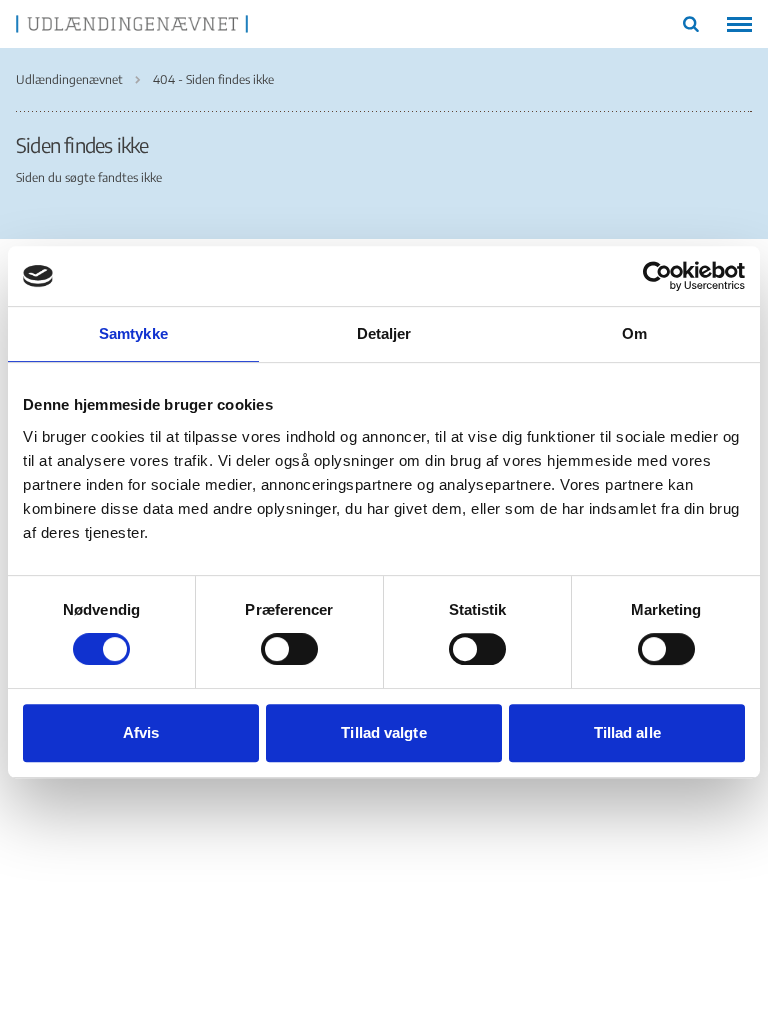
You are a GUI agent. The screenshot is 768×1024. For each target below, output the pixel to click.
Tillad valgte (383, 732)
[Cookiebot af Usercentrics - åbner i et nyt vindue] (657, 276)
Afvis (141, 732)
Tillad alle (627, 732)
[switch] (289, 649)
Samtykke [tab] (133, 333)
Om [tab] (634, 333)
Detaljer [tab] (384, 333)
